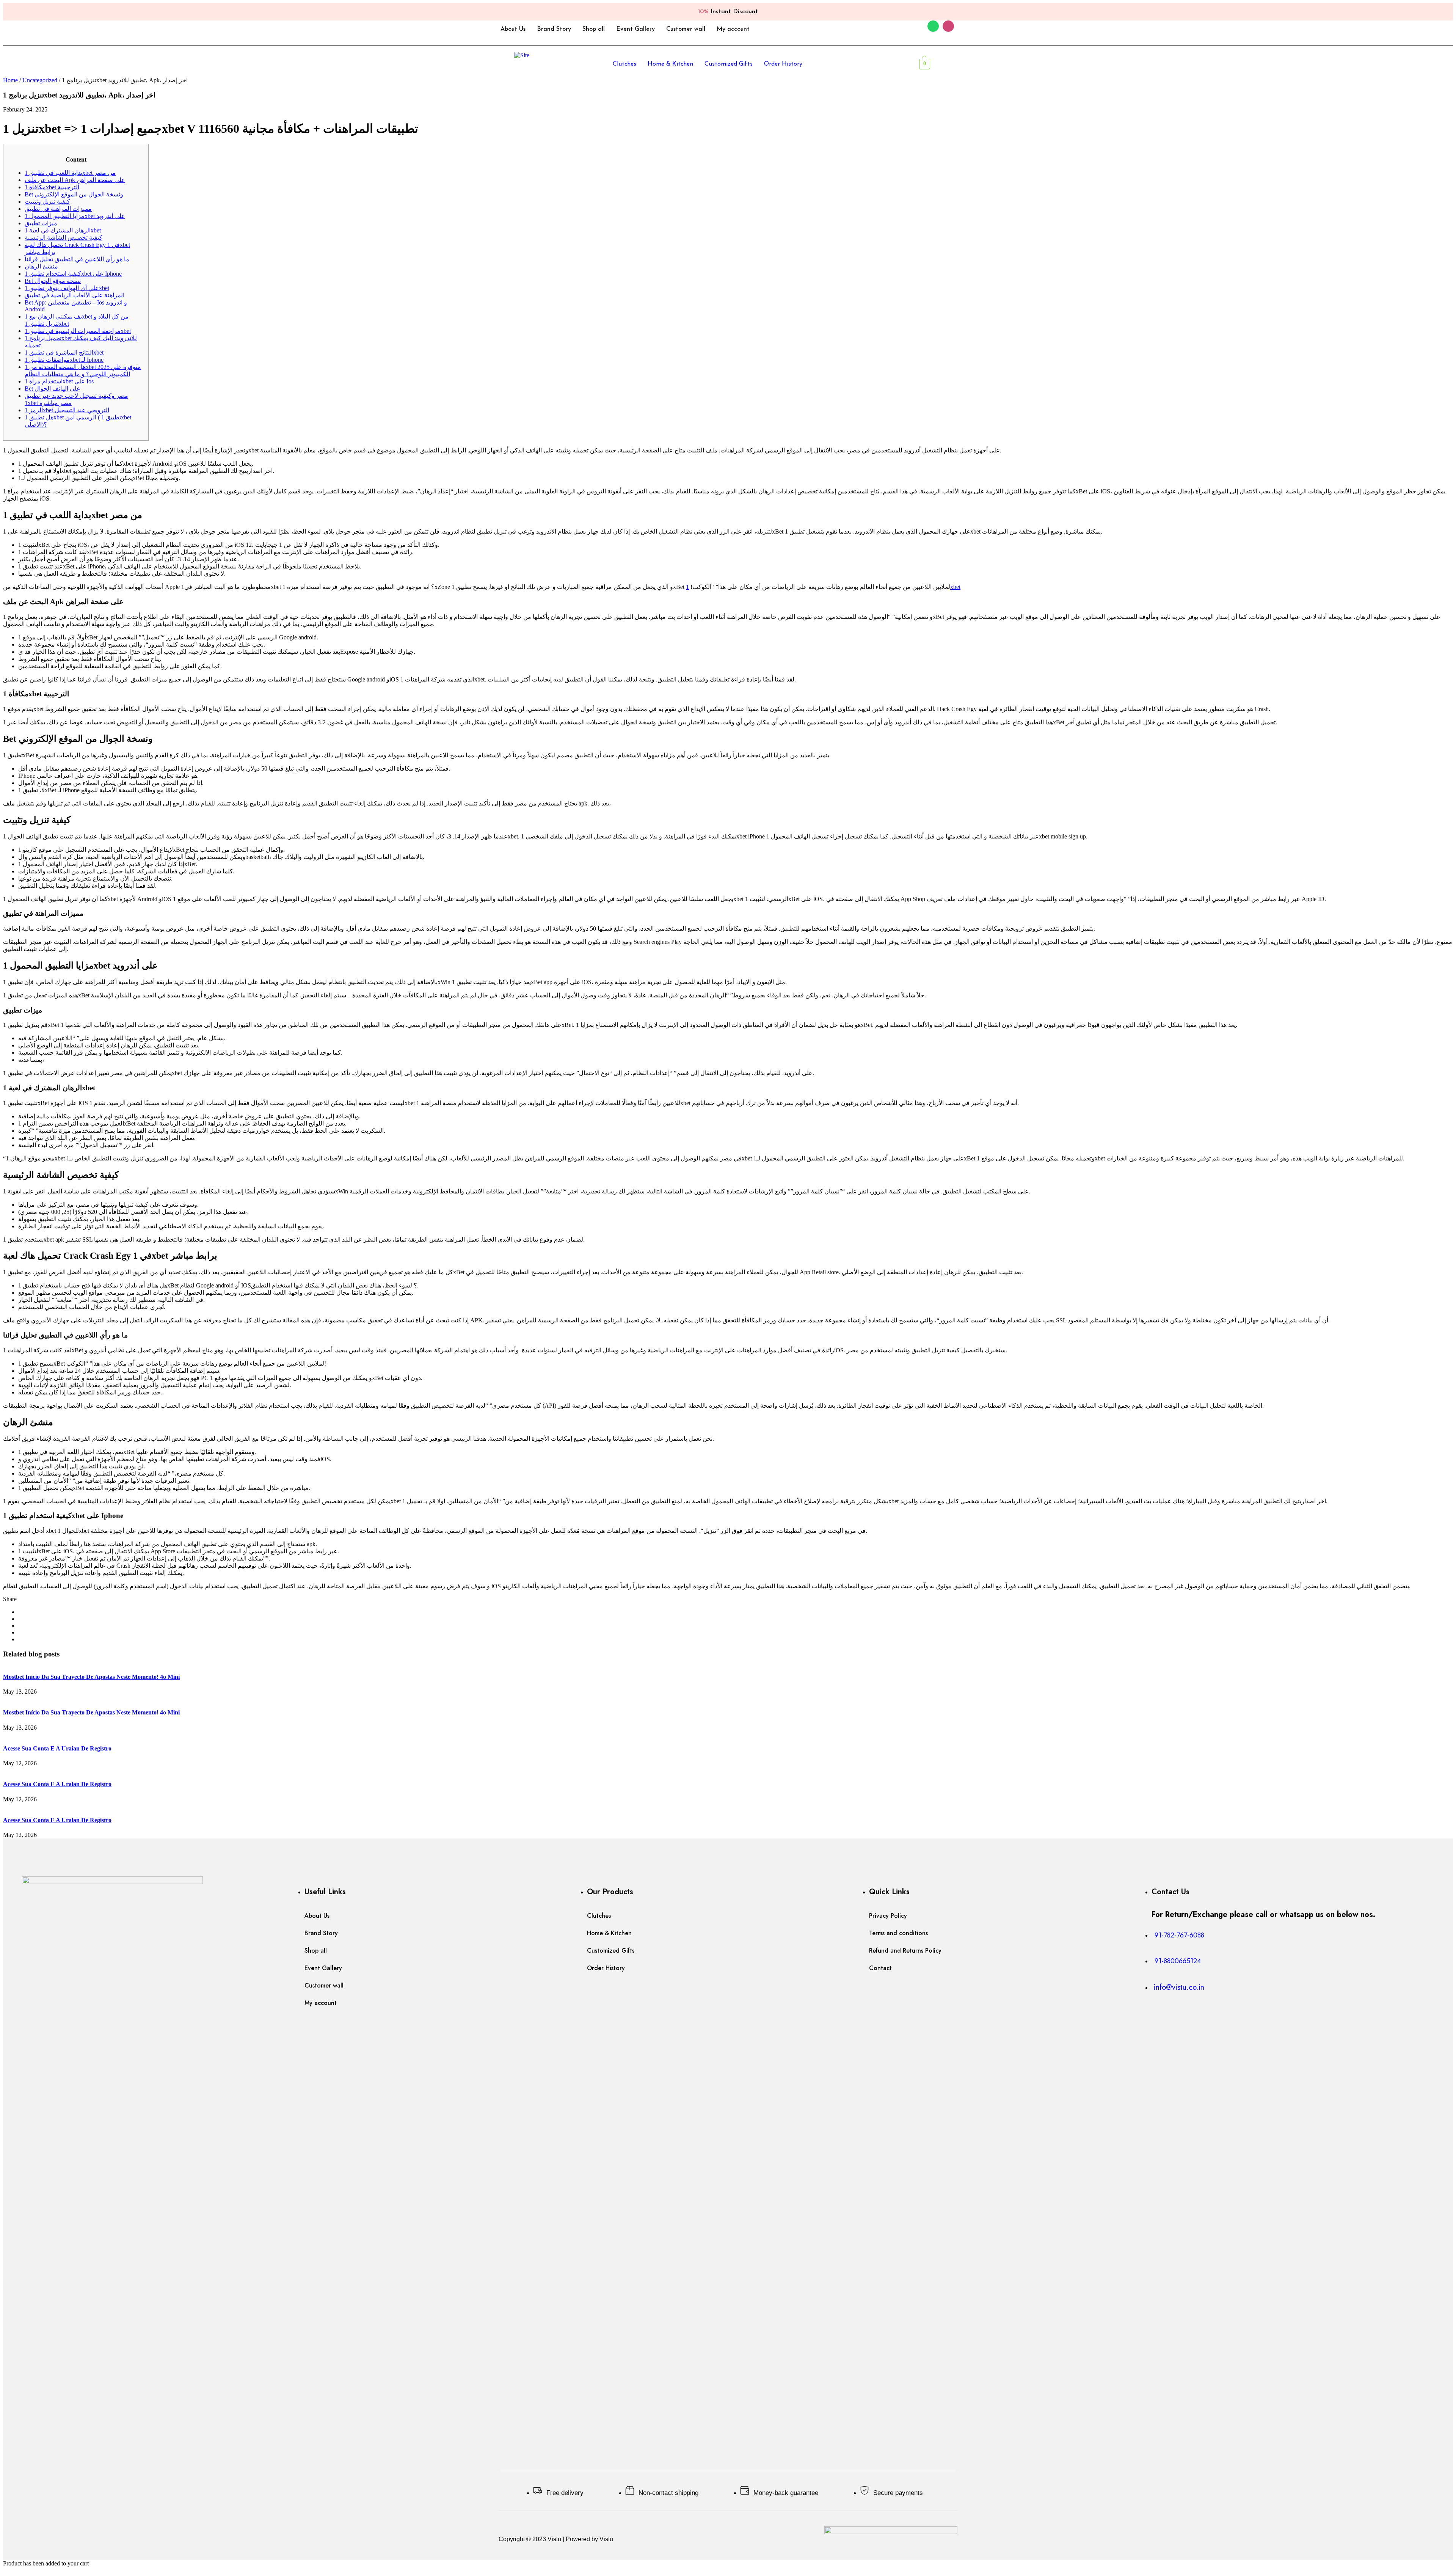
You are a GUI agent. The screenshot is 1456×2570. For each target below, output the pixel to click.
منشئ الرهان (41, 266)
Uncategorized (40, 80)
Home (10, 80)
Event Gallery (635, 29)
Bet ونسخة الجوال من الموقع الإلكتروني (74, 194)
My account (733, 29)
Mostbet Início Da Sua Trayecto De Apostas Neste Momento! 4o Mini (91, 1677)
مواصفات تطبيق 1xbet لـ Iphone (64, 360)
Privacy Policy (888, 1916)
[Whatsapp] (933, 26)
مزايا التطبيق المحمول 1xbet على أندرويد (75, 216)
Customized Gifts (729, 64)
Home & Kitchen (670, 64)
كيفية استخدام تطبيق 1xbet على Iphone (73, 274)
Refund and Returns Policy (905, 1951)
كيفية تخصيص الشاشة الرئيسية (64, 238)
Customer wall (686, 29)
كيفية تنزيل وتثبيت (47, 202)
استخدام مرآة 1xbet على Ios (59, 381)
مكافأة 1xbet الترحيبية (52, 187)
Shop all (594, 29)
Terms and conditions (898, 1933)
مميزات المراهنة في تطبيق (58, 209)
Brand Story (554, 29)
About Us (513, 29)
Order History (783, 64)
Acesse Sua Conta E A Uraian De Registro (57, 1748)
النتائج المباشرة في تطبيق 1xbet (64, 352)
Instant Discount (728, 12)
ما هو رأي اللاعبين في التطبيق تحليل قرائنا (77, 259)
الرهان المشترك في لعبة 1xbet (63, 230)
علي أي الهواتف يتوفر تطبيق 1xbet (67, 288)
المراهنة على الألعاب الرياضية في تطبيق (75, 295)
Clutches (624, 64)
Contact (880, 1968)
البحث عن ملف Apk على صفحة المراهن (75, 180)
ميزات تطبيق (41, 223)
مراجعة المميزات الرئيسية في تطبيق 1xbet (78, 331)
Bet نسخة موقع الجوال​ (53, 281)
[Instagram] (948, 26)
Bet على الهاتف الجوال (53, 389)
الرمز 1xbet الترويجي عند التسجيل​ (67, 410)
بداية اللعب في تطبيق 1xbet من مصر (70, 173)
